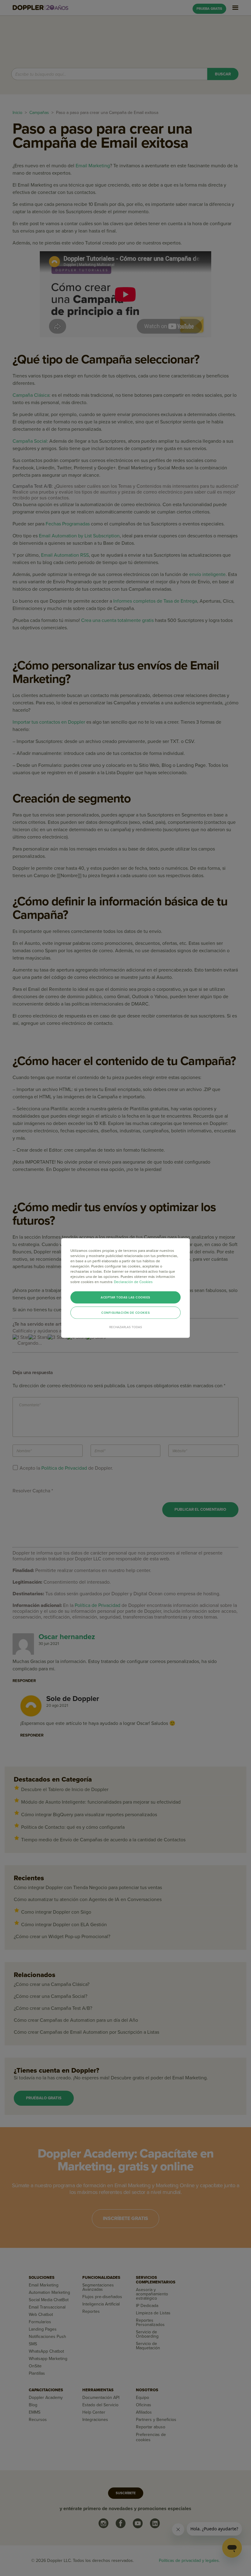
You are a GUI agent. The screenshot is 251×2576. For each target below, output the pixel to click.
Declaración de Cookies (133, 1282)
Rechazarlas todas (126, 1327)
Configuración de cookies (125, 1313)
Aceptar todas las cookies (125, 1297)
